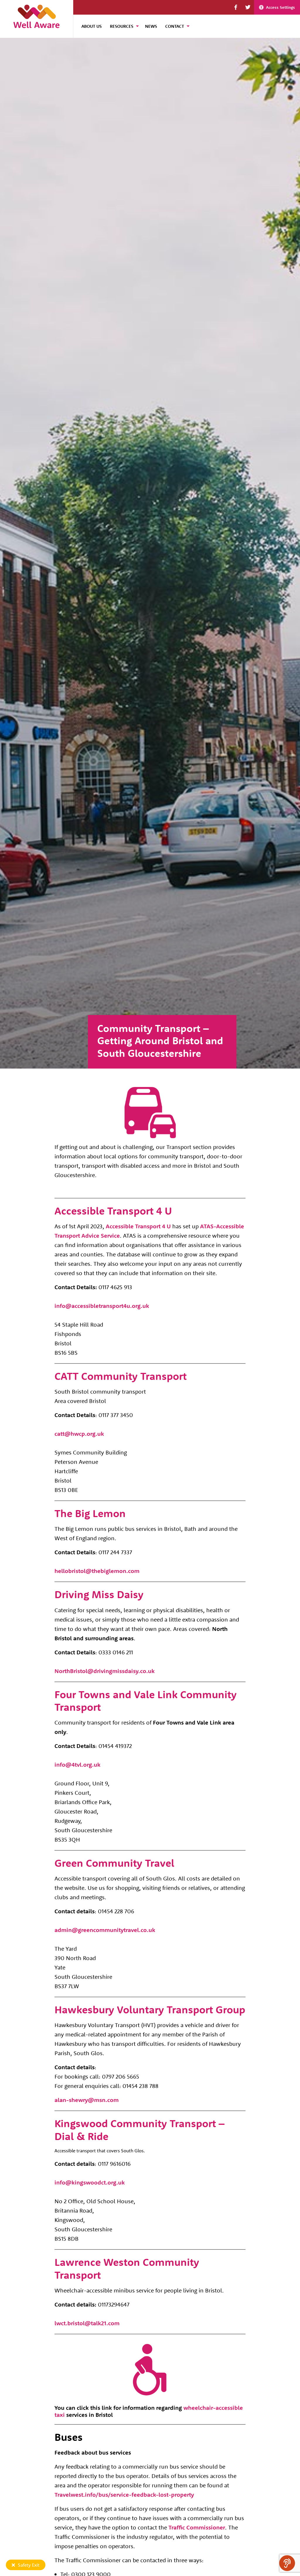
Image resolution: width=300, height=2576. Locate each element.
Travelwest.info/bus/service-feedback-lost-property (124, 2495)
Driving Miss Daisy (99, 1594)
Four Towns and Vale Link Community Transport (146, 1701)
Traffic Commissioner (197, 2527)
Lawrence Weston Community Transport (127, 2268)
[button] (236, 7)
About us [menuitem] (92, 26)
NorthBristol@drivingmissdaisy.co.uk (105, 1671)
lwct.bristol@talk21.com (87, 2323)
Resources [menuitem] (122, 26)
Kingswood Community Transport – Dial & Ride (140, 2130)
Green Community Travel (114, 1863)
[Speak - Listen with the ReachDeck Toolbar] (287, 2563)
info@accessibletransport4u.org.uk (102, 1306)
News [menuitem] (151, 26)
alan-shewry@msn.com (87, 2100)
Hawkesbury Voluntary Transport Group (150, 2009)
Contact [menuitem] (175, 26)
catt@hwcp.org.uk (79, 1434)
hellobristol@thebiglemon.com (97, 1571)
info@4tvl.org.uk (77, 1764)
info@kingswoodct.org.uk (90, 2182)
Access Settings (281, 7)
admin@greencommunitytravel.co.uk (105, 1930)
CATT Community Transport (121, 1376)
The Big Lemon (90, 1513)
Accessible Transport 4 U (113, 1211)
